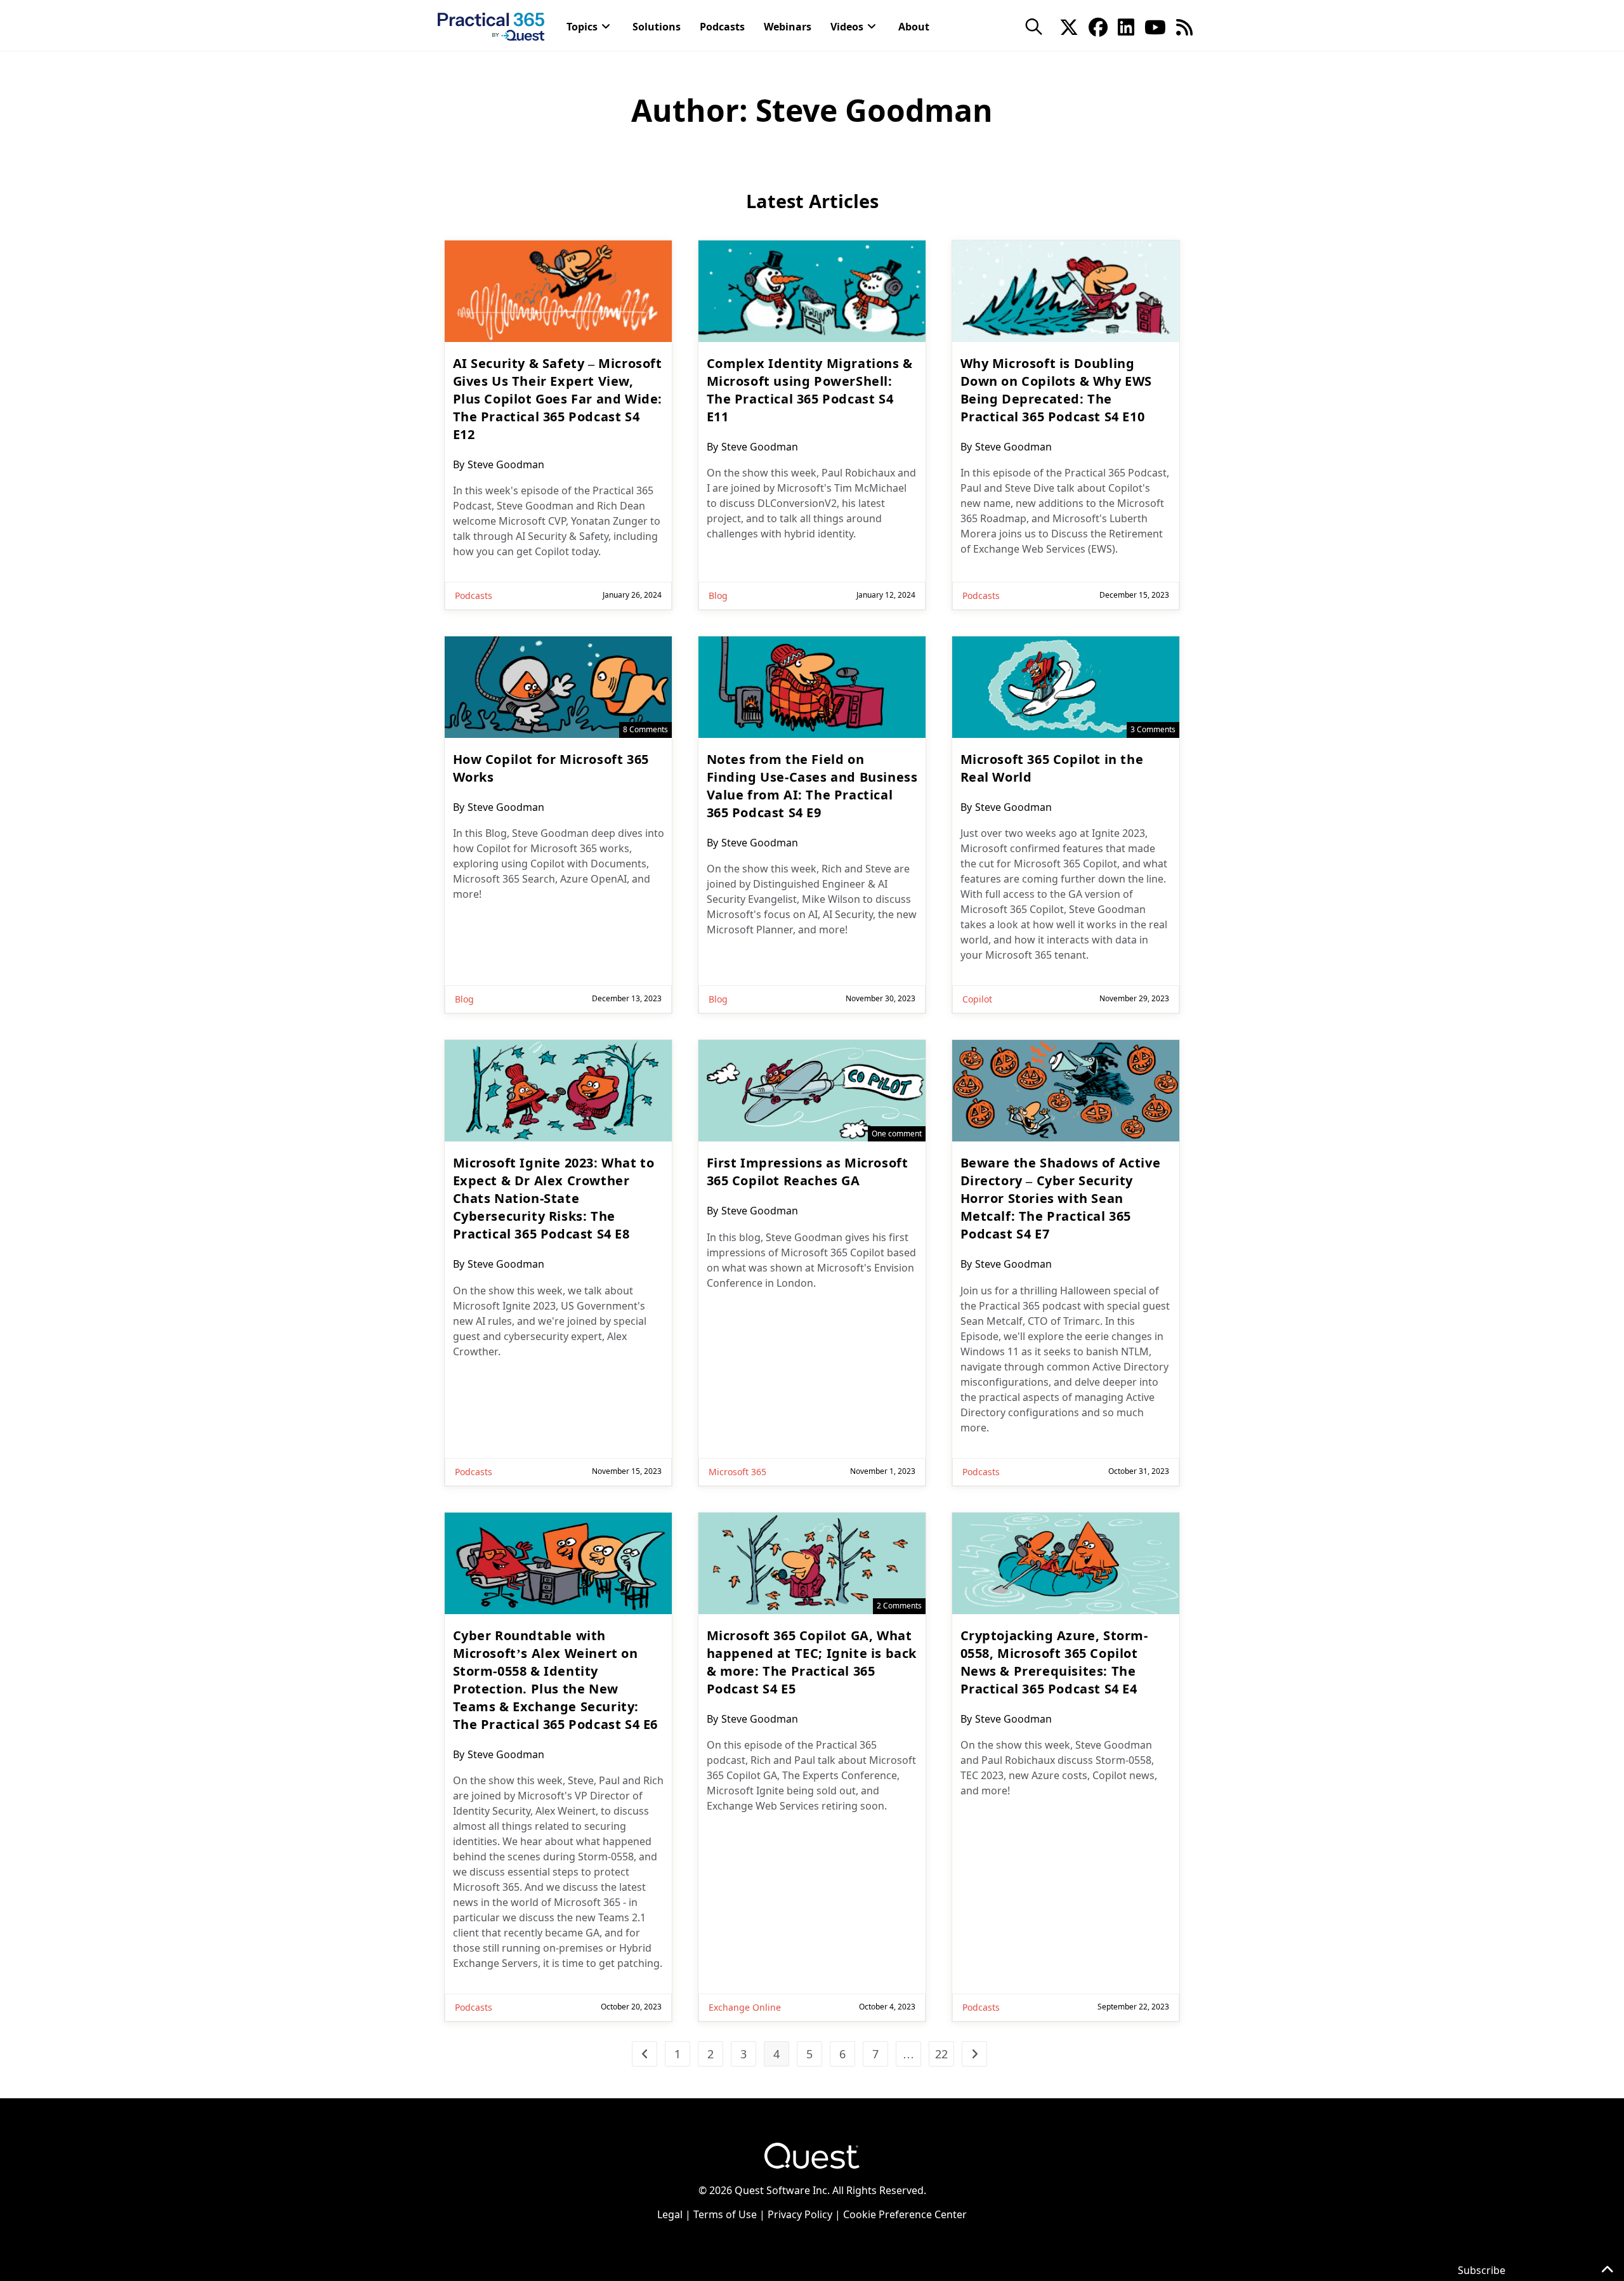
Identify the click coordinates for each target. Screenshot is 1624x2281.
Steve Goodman (506, 464)
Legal (670, 2214)
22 (941, 2054)
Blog (718, 595)
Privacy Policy (800, 2214)
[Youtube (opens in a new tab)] (1155, 26)
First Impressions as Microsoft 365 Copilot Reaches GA (808, 1172)
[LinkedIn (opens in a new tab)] (1126, 26)
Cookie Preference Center (905, 2214)
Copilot (977, 999)
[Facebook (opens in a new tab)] (1098, 26)
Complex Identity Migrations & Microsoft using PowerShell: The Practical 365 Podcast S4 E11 (810, 390)
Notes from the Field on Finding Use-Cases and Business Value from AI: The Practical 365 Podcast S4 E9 (812, 786)
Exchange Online (745, 2007)
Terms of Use (725, 2214)
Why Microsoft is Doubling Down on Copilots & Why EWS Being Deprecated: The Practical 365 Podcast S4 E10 (1057, 390)
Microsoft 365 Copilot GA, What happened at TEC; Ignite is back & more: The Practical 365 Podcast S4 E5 (812, 1662)
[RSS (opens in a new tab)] (1184, 26)
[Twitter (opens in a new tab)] (1069, 26)
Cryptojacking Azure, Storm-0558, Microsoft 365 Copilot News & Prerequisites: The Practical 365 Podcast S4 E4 (1054, 1662)
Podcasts (474, 595)
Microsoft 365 (737, 1472)
